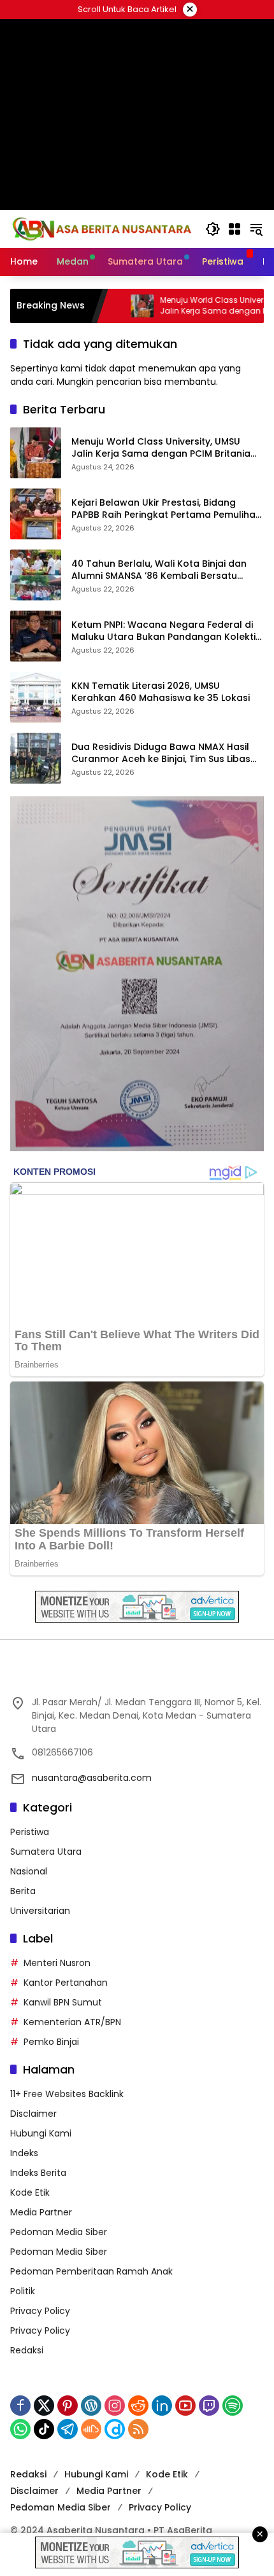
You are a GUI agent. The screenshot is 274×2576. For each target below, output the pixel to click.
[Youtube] (185, 2406)
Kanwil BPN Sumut (63, 2002)
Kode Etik (30, 2192)
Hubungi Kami (41, 2133)
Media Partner (41, 2212)
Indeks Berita (38, 2173)
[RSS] (138, 2429)
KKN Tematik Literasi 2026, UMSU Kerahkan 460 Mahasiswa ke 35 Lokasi (161, 692)
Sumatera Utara (46, 1852)
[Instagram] (115, 2406)
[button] (213, 229)
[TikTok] (44, 2429)
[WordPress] (91, 2406)
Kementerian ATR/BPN (72, 2022)
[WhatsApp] (20, 2429)
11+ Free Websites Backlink (67, 2094)
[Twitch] (209, 2406)
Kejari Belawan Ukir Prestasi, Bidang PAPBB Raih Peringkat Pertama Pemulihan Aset (166, 509)
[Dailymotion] (115, 2429)
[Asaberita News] (101, 228)
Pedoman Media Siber (59, 2232)
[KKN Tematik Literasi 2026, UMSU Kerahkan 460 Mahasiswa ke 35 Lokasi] (36, 697)
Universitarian (40, 1911)
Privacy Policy (40, 2311)
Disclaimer (33, 2114)
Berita (23, 1891)
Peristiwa (30, 1832)
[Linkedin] (162, 2406)
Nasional (29, 1871)
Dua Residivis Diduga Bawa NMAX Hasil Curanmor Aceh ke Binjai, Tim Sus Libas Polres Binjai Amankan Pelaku (161, 753)
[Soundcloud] (91, 2429)
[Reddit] (138, 2406)
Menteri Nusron (57, 1963)
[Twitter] (44, 2406)
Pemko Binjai (51, 2042)
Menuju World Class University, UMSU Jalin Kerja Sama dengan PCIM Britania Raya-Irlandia (161, 448)
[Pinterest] (68, 2406)
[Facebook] (20, 2406)
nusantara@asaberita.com (92, 1778)
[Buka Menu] (234, 229)
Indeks (24, 2153)
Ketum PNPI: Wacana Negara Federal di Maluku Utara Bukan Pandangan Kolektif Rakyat (165, 631)
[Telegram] (68, 2429)
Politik (23, 2291)
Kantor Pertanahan (66, 1983)
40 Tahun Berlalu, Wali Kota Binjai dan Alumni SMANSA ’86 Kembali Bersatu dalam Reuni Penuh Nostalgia (159, 570)
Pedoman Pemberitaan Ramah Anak (91, 2271)
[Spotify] (233, 2406)
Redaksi (27, 2350)
